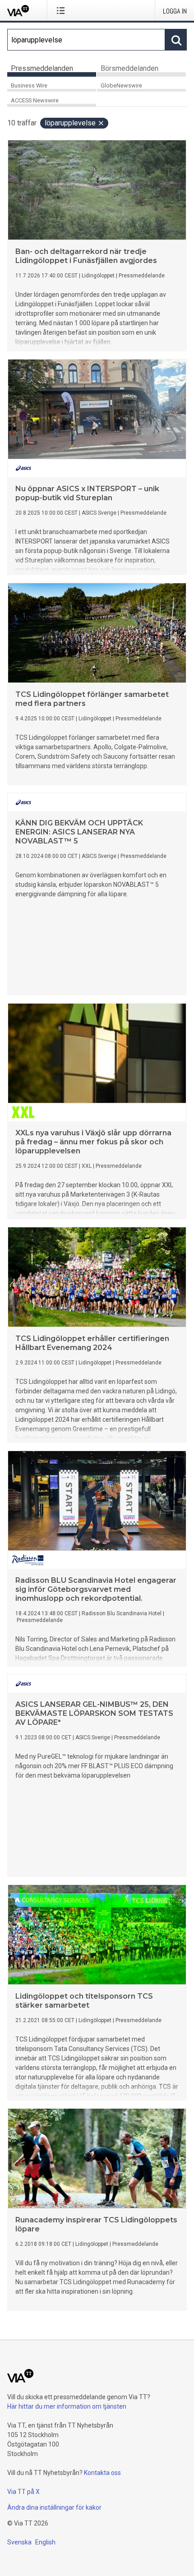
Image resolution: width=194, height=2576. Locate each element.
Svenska (19, 2542)
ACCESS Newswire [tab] (35, 100)
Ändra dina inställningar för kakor (54, 2507)
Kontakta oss (102, 2473)
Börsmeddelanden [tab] (129, 68)
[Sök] (176, 40)
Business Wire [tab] (29, 85)
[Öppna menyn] (62, 10)
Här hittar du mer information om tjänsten (67, 2406)
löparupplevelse (70, 123)
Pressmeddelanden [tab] (42, 68)
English (45, 2542)
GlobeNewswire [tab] (121, 85)
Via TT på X (23, 2492)
